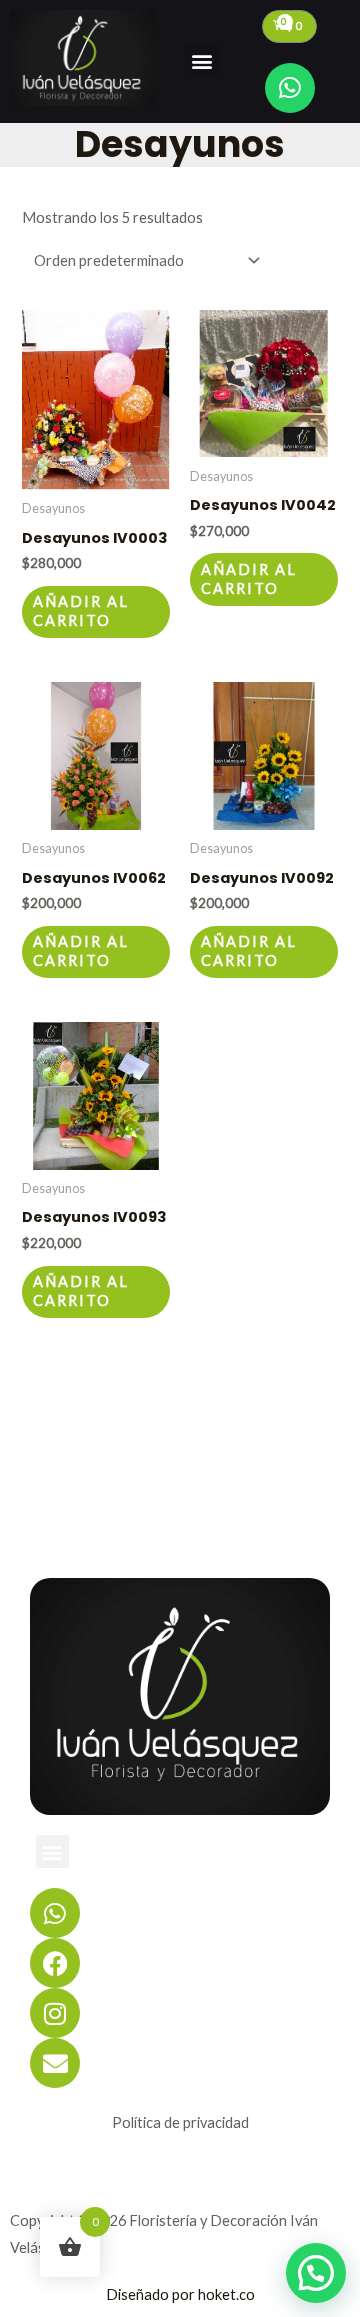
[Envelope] (55, 2063)
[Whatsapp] (290, 88)
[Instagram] (55, 2013)
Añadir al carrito (81, 611)
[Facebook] (55, 1963)
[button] (201, 61)
